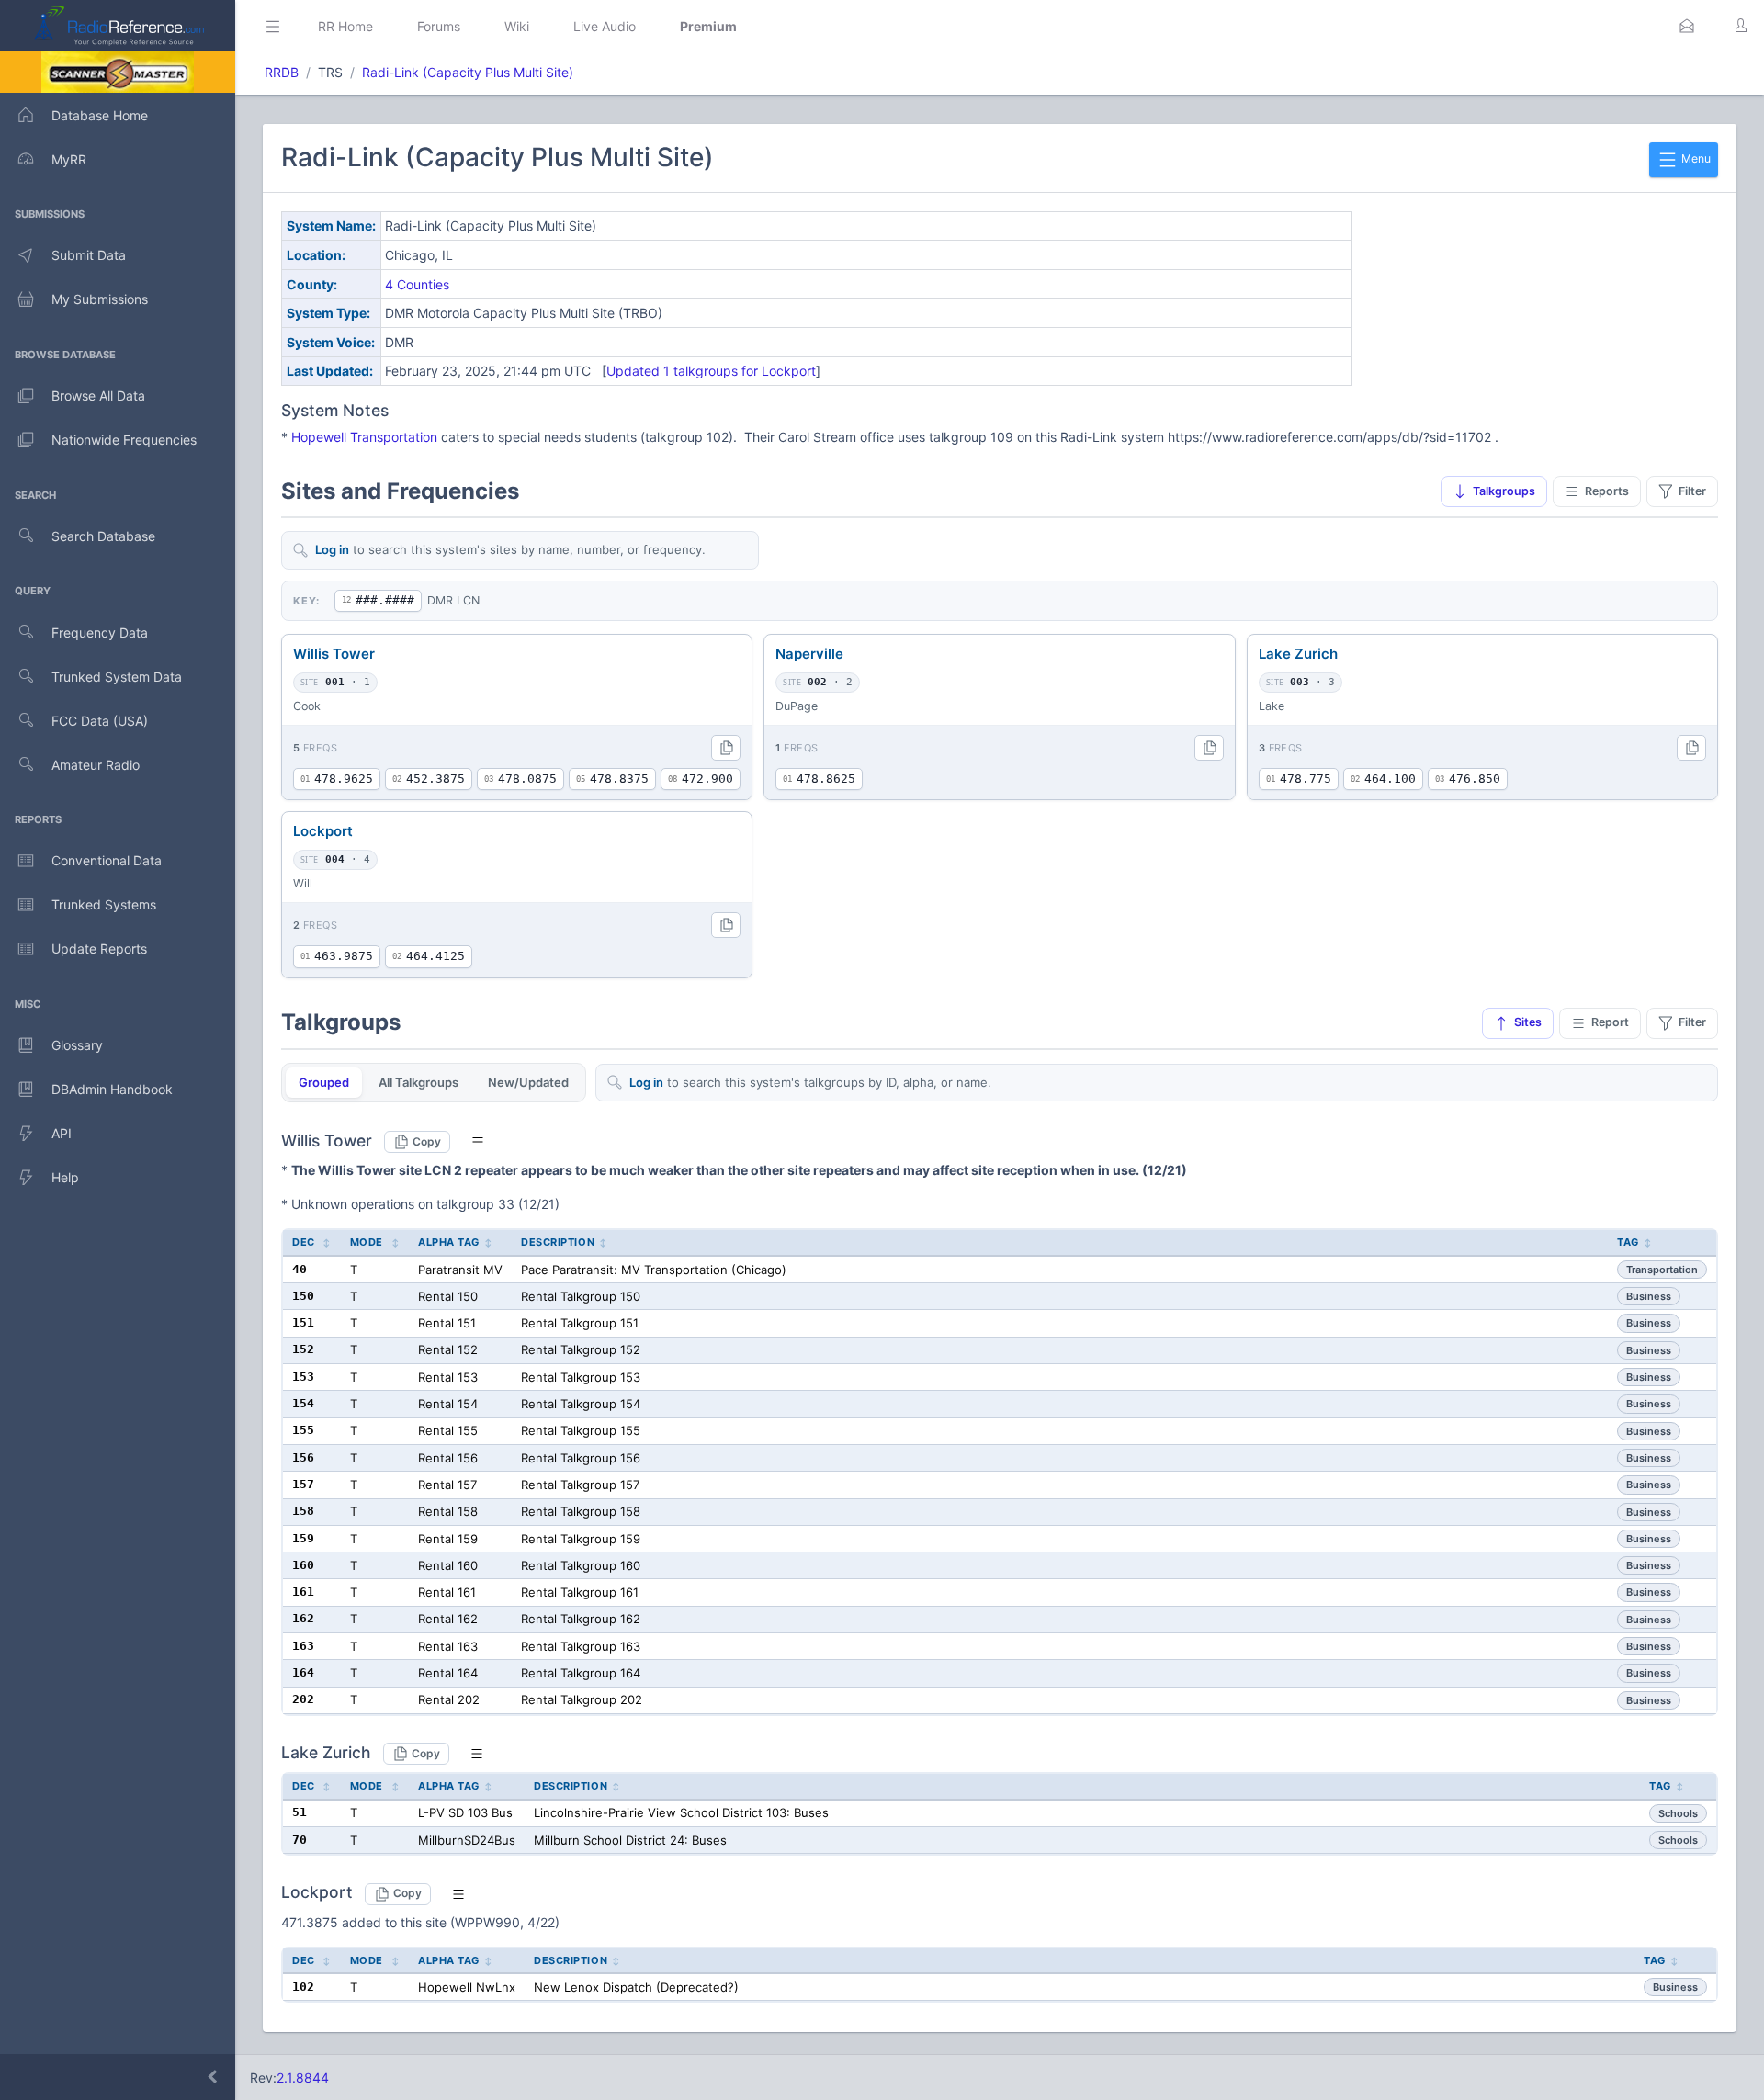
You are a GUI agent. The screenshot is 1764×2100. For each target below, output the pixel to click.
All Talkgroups (418, 1082)
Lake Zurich (1298, 654)
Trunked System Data (117, 677)
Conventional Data (107, 860)
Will (303, 883)
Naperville (809, 654)
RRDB (282, 72)
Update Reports (99, 948)
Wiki (517, 26)
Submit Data (89, 255)
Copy (427, 1141)
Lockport (323, 831)
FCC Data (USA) (100, 721)
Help (65, 1177)
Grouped (324, 1082)
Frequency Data (100, 632)
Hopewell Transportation (364, 437)
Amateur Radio (96, 765)
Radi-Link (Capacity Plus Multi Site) (468, 72)
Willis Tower (334, 654)
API (62, 1133)
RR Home (345, 26)
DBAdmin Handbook (112, 1089)
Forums (439, 26)
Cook (307, 706)
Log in (332, 549)
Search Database (103, 536)
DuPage (797, 706)
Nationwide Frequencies (124, 440)
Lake (1272, 706)
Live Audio (605, 26)
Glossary (77, 1045)
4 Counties (417, 284)
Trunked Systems (104, 904)
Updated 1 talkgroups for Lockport (711, 371)
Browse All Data (98, 395)
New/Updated (528, 1082)
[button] (1687, 26)
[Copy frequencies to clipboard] (726, 748)
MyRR (69, 159)
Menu (1695, 158)
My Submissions (100, 299)
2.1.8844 (303, 2077)
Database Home (100, 115)
